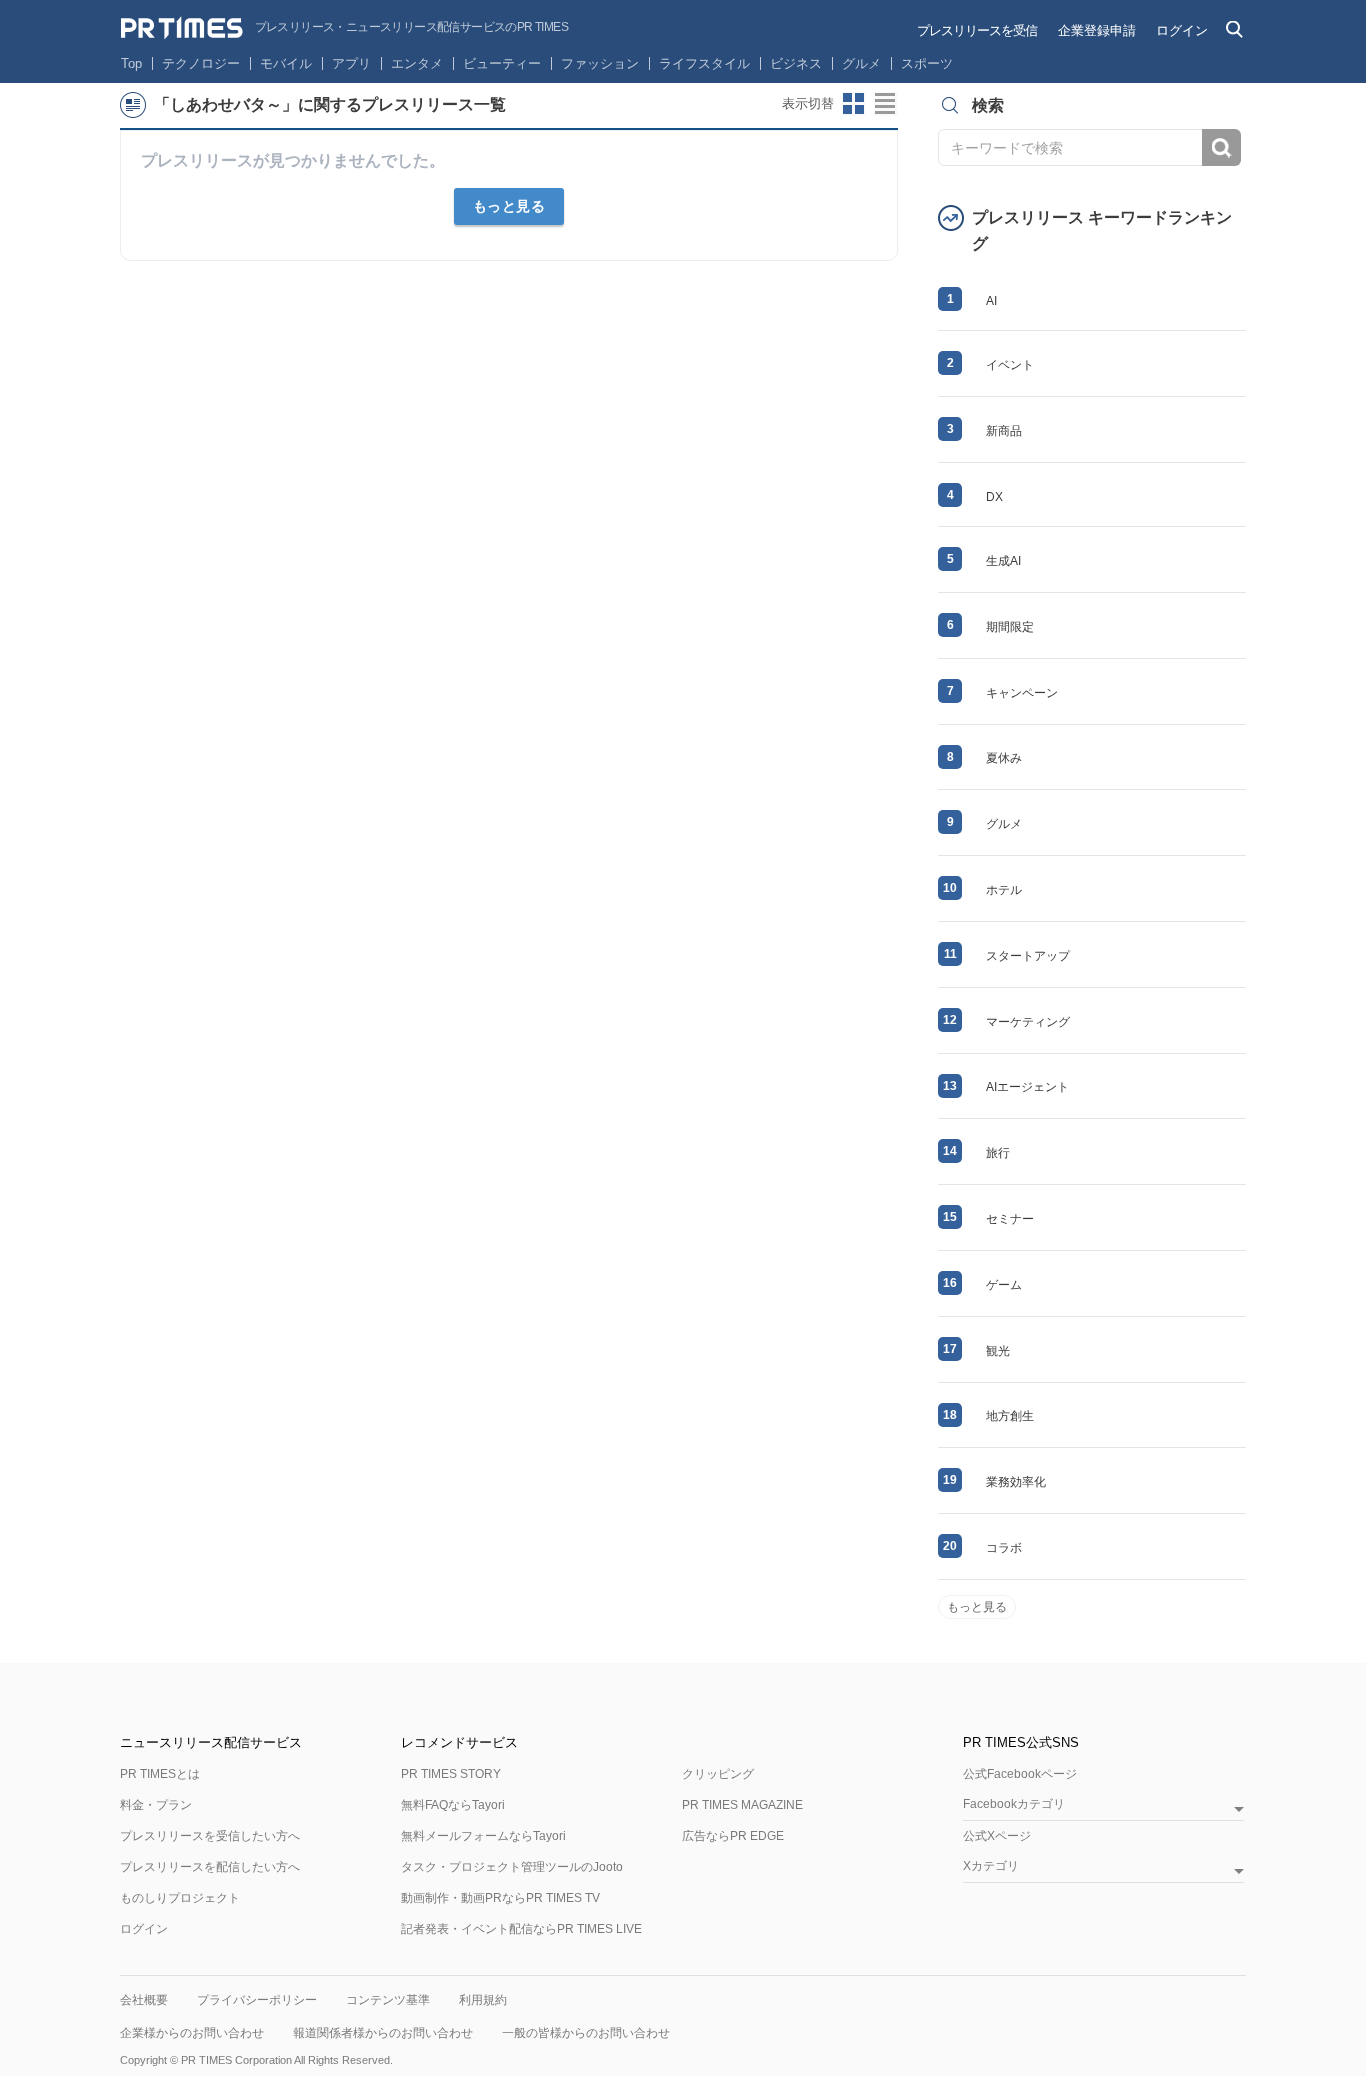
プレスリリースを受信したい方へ (210, 1836)
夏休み (1004, 758)
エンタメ (417, 63)
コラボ (1004, 1548)
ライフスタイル (704, 63)
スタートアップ (1028, 956)
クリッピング (718, 1774)
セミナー (1010, 1219)
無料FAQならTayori (453, 1805)
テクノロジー (201, 63)
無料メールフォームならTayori (483, 1836)
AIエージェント (1027, 1087)
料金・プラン (156, 1805)
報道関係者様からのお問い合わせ (383, 2033)
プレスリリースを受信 (977, 30)
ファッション (600, 63)
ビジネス (796, 63)
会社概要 (144, 2000)
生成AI (1003, 561)
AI (991, 301)
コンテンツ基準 (388, 2000)
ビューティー (502, 63)
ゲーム (1004, 1285)
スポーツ (927, 63)
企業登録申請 (1097, 30)
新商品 (1004, 431)
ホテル (1004, 890)
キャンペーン (1022, 693)
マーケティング (1028, 1022)
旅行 (998, 1153)
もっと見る (509, 206)
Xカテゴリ (991, 1866)
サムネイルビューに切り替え (854, 104)
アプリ (351, 63)
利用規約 (483, 2000)
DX (994, 497)
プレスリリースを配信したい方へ (210, 1867)
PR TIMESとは (160, 1774)
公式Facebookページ (1020, 1774)
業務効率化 (1016, 1482)
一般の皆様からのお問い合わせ (586, 2033)
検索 (1221, 147)
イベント (1010, 365)
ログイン (1182, 30)
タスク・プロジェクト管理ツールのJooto (512, 1867)
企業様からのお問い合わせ (192, 2033)
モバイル (286, 63)
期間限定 (1010, 627)
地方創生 (1010, 1416)
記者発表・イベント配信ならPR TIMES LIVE (521, 1929)
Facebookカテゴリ (1014, 1804)
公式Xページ (997, 1836)
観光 (998, 1351)
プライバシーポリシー (257, 2000)
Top (131, 63)
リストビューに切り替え (886, 104)
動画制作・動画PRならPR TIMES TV (500, 1898)
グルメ (861, 63)
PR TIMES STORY (451, 1774)
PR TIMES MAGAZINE (742, 1805)
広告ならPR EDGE (733, 1836)
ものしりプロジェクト (180, 1898)
